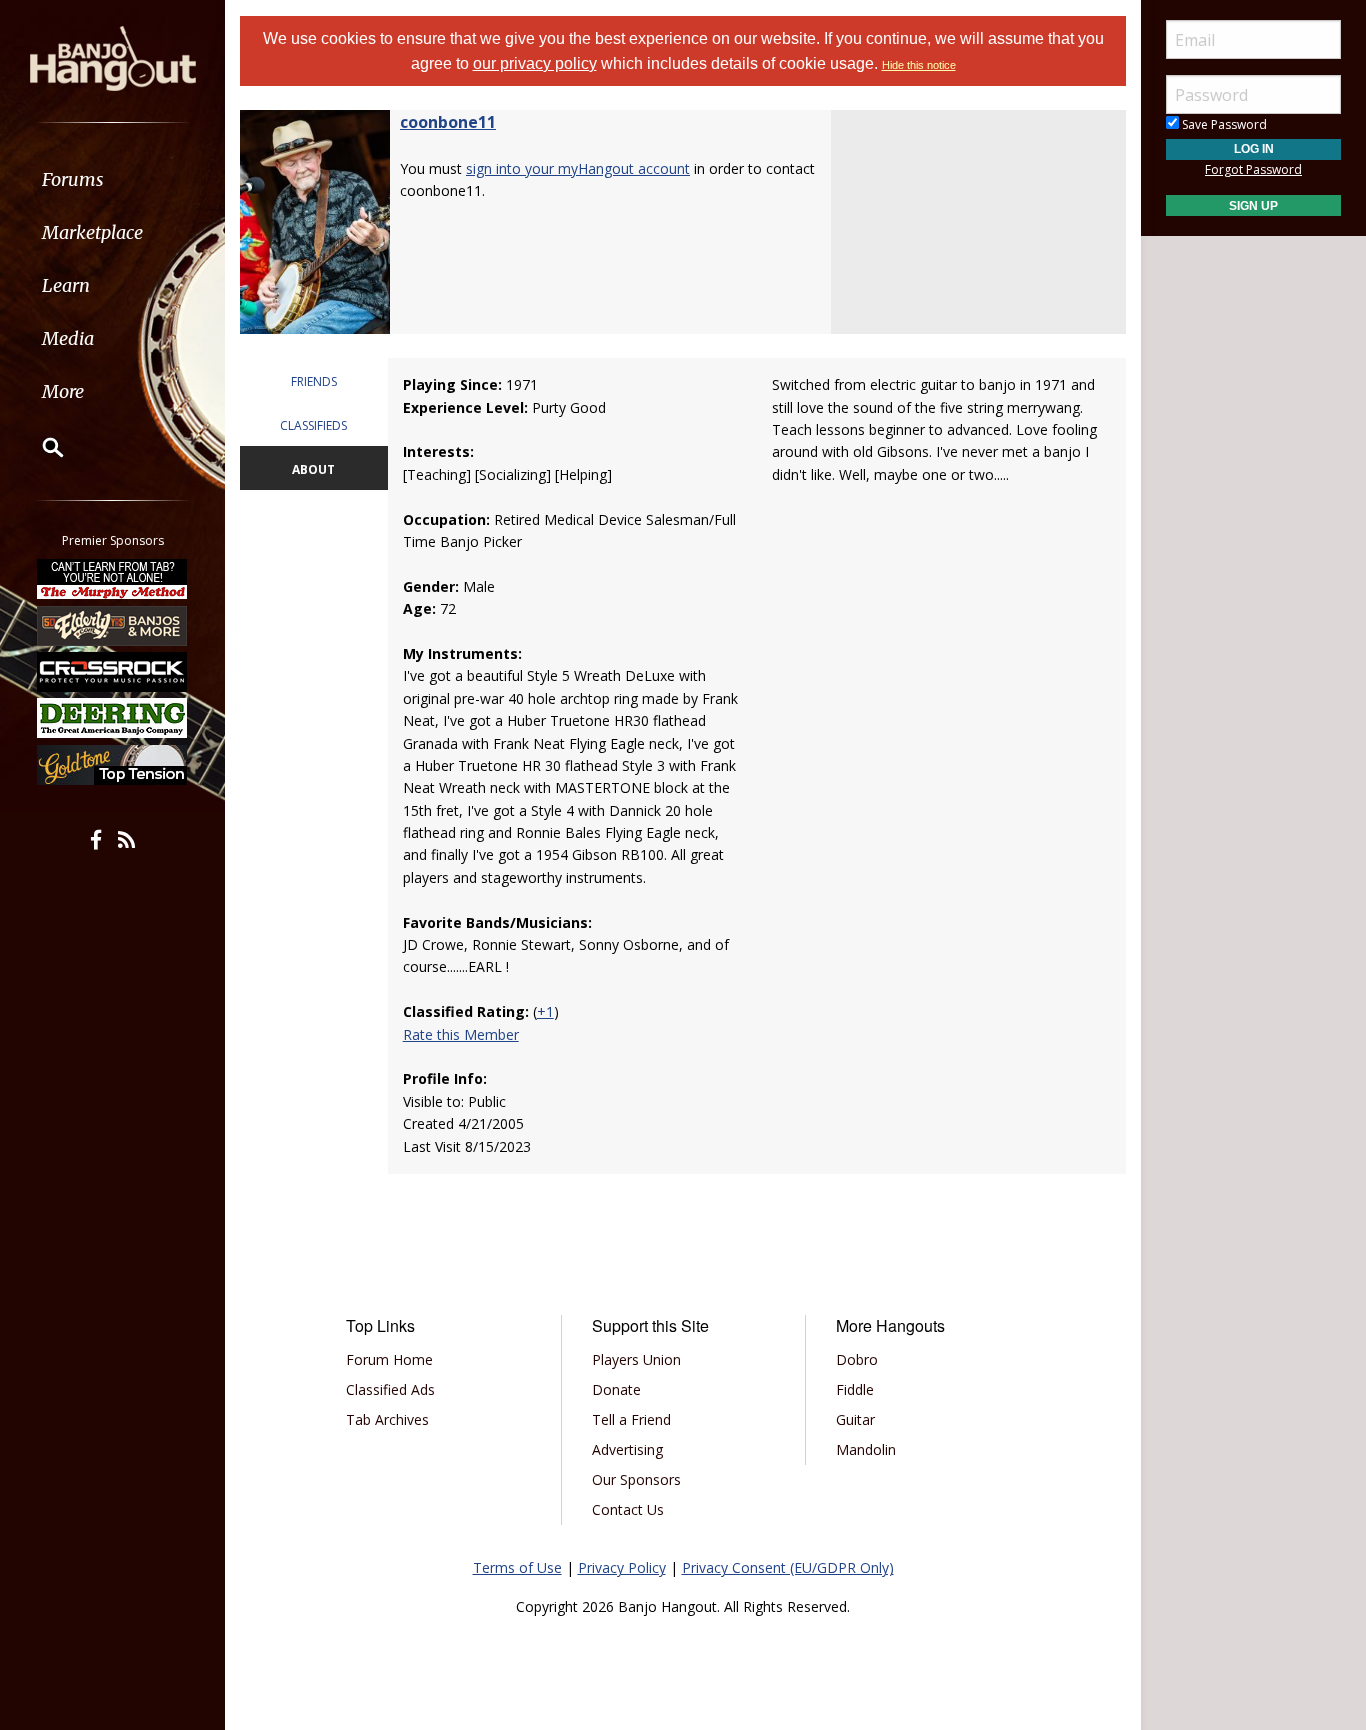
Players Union (636, 1359)
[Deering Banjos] (113, 718)
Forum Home (389, 1359)
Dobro (857, 1359)
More (63, 391)
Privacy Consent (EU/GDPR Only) (788, 1567)
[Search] (40, 447)
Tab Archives (387, 1419)
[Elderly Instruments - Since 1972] (113, 625)
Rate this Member (461, 1034)
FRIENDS (314, 381)
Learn (66, 285)
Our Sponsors (636, 1479)
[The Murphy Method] (113, 579)
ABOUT (313, 469)
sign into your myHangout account (578, 168)
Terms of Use (517, 1567)
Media (68, 338)
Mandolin (866, 1449)
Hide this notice (919, 65)
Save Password (1223, 124)
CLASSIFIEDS (313, 425)
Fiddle (855, 1389)
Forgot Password (1253, 169)
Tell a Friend (631, 1419)
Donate (616, 1389)
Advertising (627, 1449)
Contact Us (628, 1509)
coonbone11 (448, 122)
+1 (545, 1011)
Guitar (855, 1419)
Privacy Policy (622, 1567)
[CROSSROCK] (113, 672)
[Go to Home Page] (113, 57)
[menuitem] (112, 179)
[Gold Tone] (113, 765)
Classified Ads (390, 1389)
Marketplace (92, 232)
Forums (73, 179)
